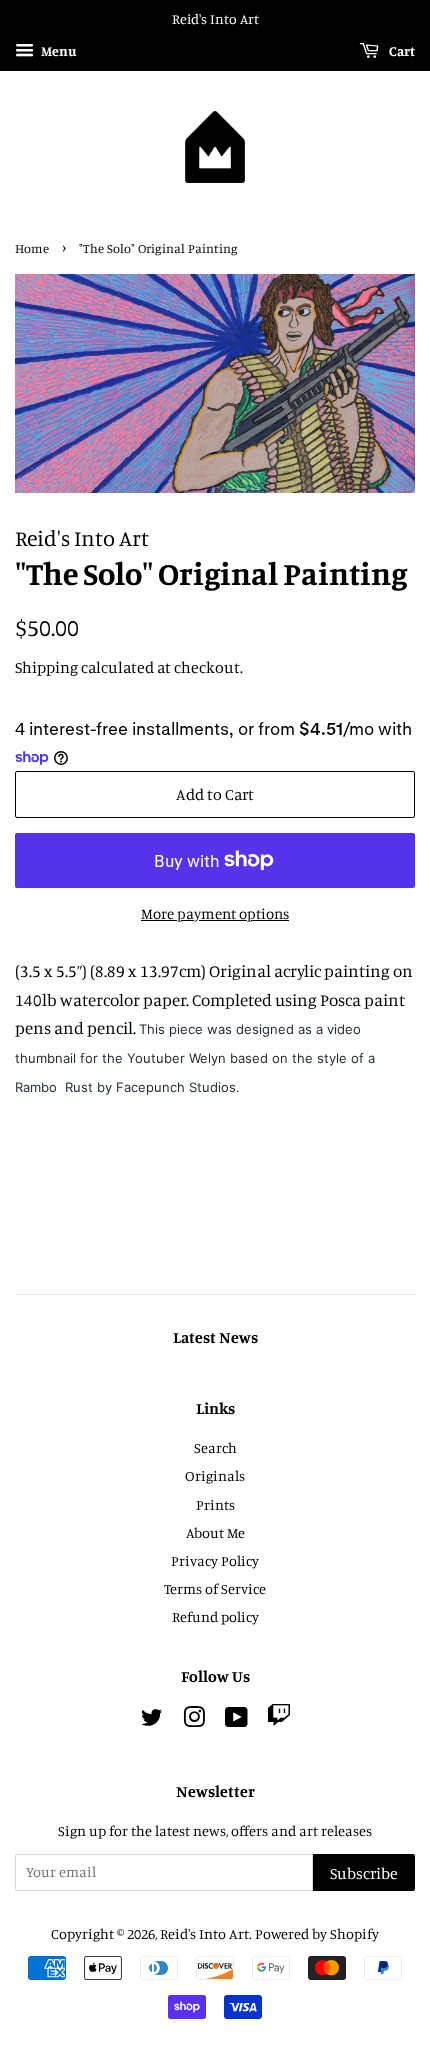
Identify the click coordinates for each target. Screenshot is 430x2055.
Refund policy (215, 1616)
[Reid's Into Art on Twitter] (152, 1720)
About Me (215, 1532)
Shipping (46, 667)
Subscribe (364, 1873)
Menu (58, 50)
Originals (215, 1475)
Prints (215, 1504)
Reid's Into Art (204, 1933)
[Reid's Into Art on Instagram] (194, 1720)
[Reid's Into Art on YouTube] (236, 1720)
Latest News (215, 1337)
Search (215, 1447)
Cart (401, 50)
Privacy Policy (215, 1560)
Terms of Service (215, 1588)
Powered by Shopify (317, 1933)
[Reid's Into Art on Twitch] (279, 1720)
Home (32, 248)
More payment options (215, 913)
